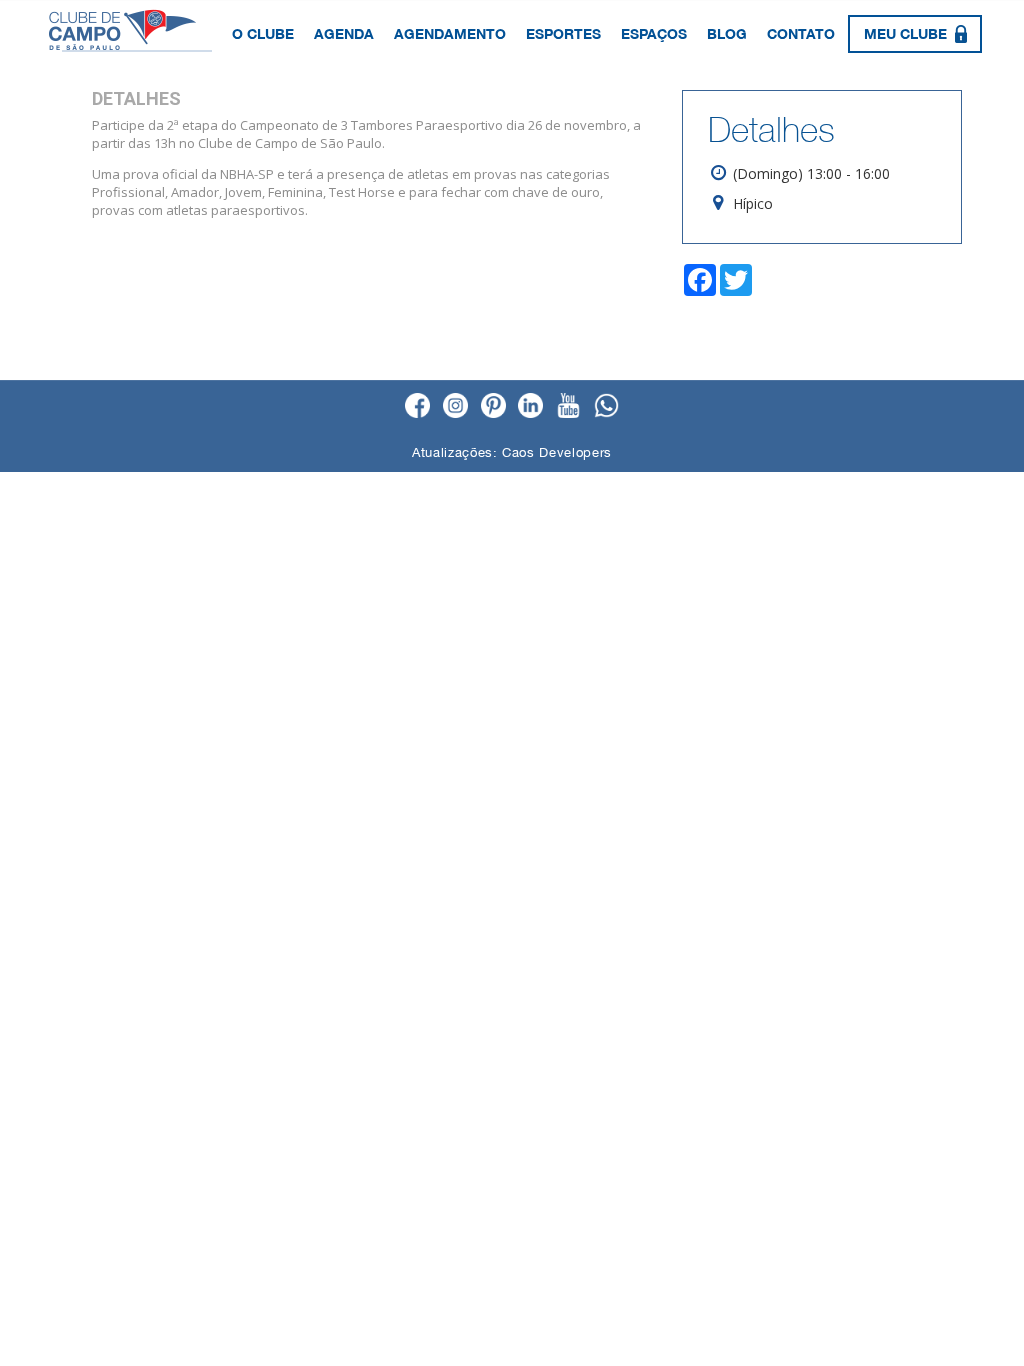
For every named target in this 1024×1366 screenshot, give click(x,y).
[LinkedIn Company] (530, 407)
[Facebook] (417, 407)
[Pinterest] (493, 407)
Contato (801, 33)
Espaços (654, 33)
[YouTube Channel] (568, 407)
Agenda (344, 33)
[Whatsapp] (606, 407)
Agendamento (450, 33)
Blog (727, 33)
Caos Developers (557, 452)
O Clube (263, 33)
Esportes (563, 33)
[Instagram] (455, 407)
